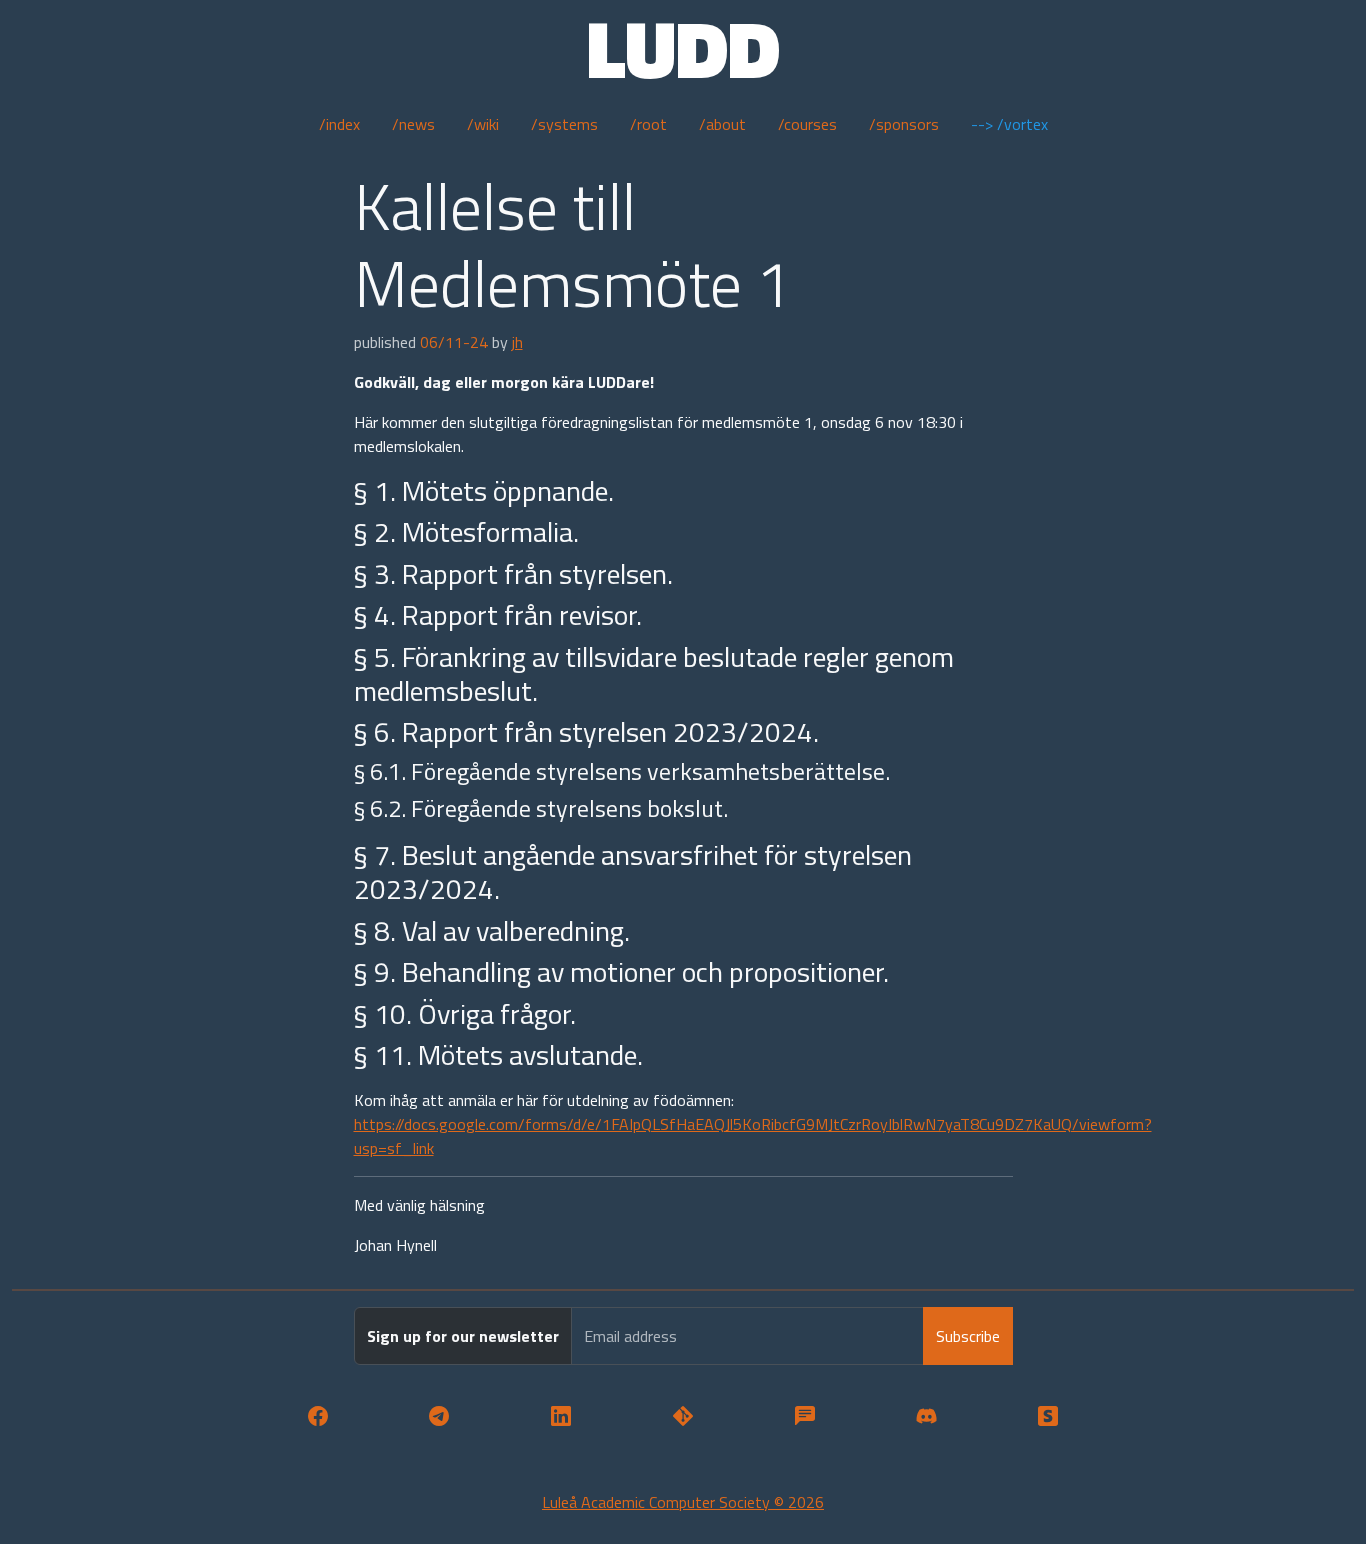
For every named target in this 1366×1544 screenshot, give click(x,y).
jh (517, 342)
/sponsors (904, 124)
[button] (318, 1417)
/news (413, 124)
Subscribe (968, 1336)
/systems (564, 124)
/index (339, 124)
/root (648, 124)
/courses (807, 124)
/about (722, 124)
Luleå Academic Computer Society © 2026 (683, 1502)
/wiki (483, 124)
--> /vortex (1009, 124)
